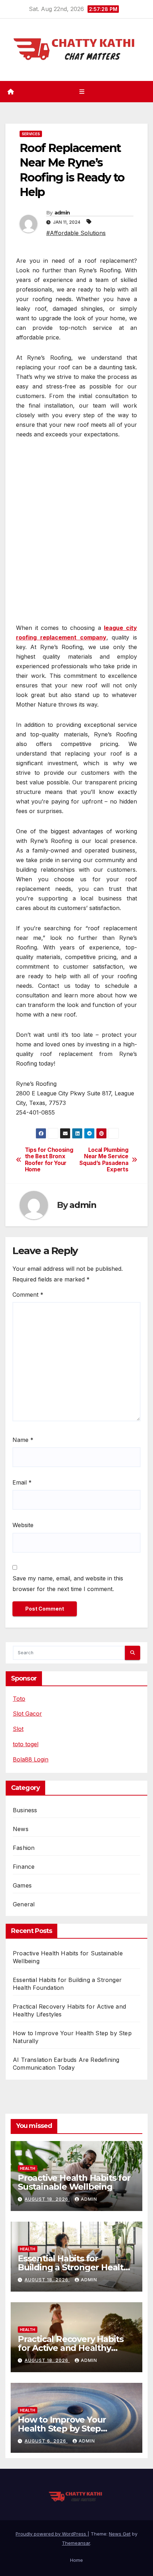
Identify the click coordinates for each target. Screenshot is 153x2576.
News (21, 1829)
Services (31, 134)
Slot (18, 1729)
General (24, 1904)
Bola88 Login (31, 1759)
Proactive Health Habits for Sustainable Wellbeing (74, 2182)
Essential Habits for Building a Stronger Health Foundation (73, 2267)
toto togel (26, 1744)
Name (23, 1440)
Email (22, 1482)
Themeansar (76, 2543)
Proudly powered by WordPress (52, 2534)
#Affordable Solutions (76, 233)
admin (62, 213)
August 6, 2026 (46, 2441)
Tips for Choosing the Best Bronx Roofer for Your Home (49, 1160)
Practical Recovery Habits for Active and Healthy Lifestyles (71, 2348)
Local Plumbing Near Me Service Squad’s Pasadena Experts (104, 1160)
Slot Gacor (27, 1714)
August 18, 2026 (47, 2199)
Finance (24, 1867)
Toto (19, 1699)
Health (28, 2168)
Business (25, 1810)
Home (76, 2560)
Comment (28, 1295)
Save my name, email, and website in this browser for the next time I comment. (68, 1584)
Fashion (24, 1848)
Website (23, 1525)
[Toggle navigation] (82, 91)
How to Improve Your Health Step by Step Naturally (62, 2428)
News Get (120, 2534)
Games (22, 1885)
